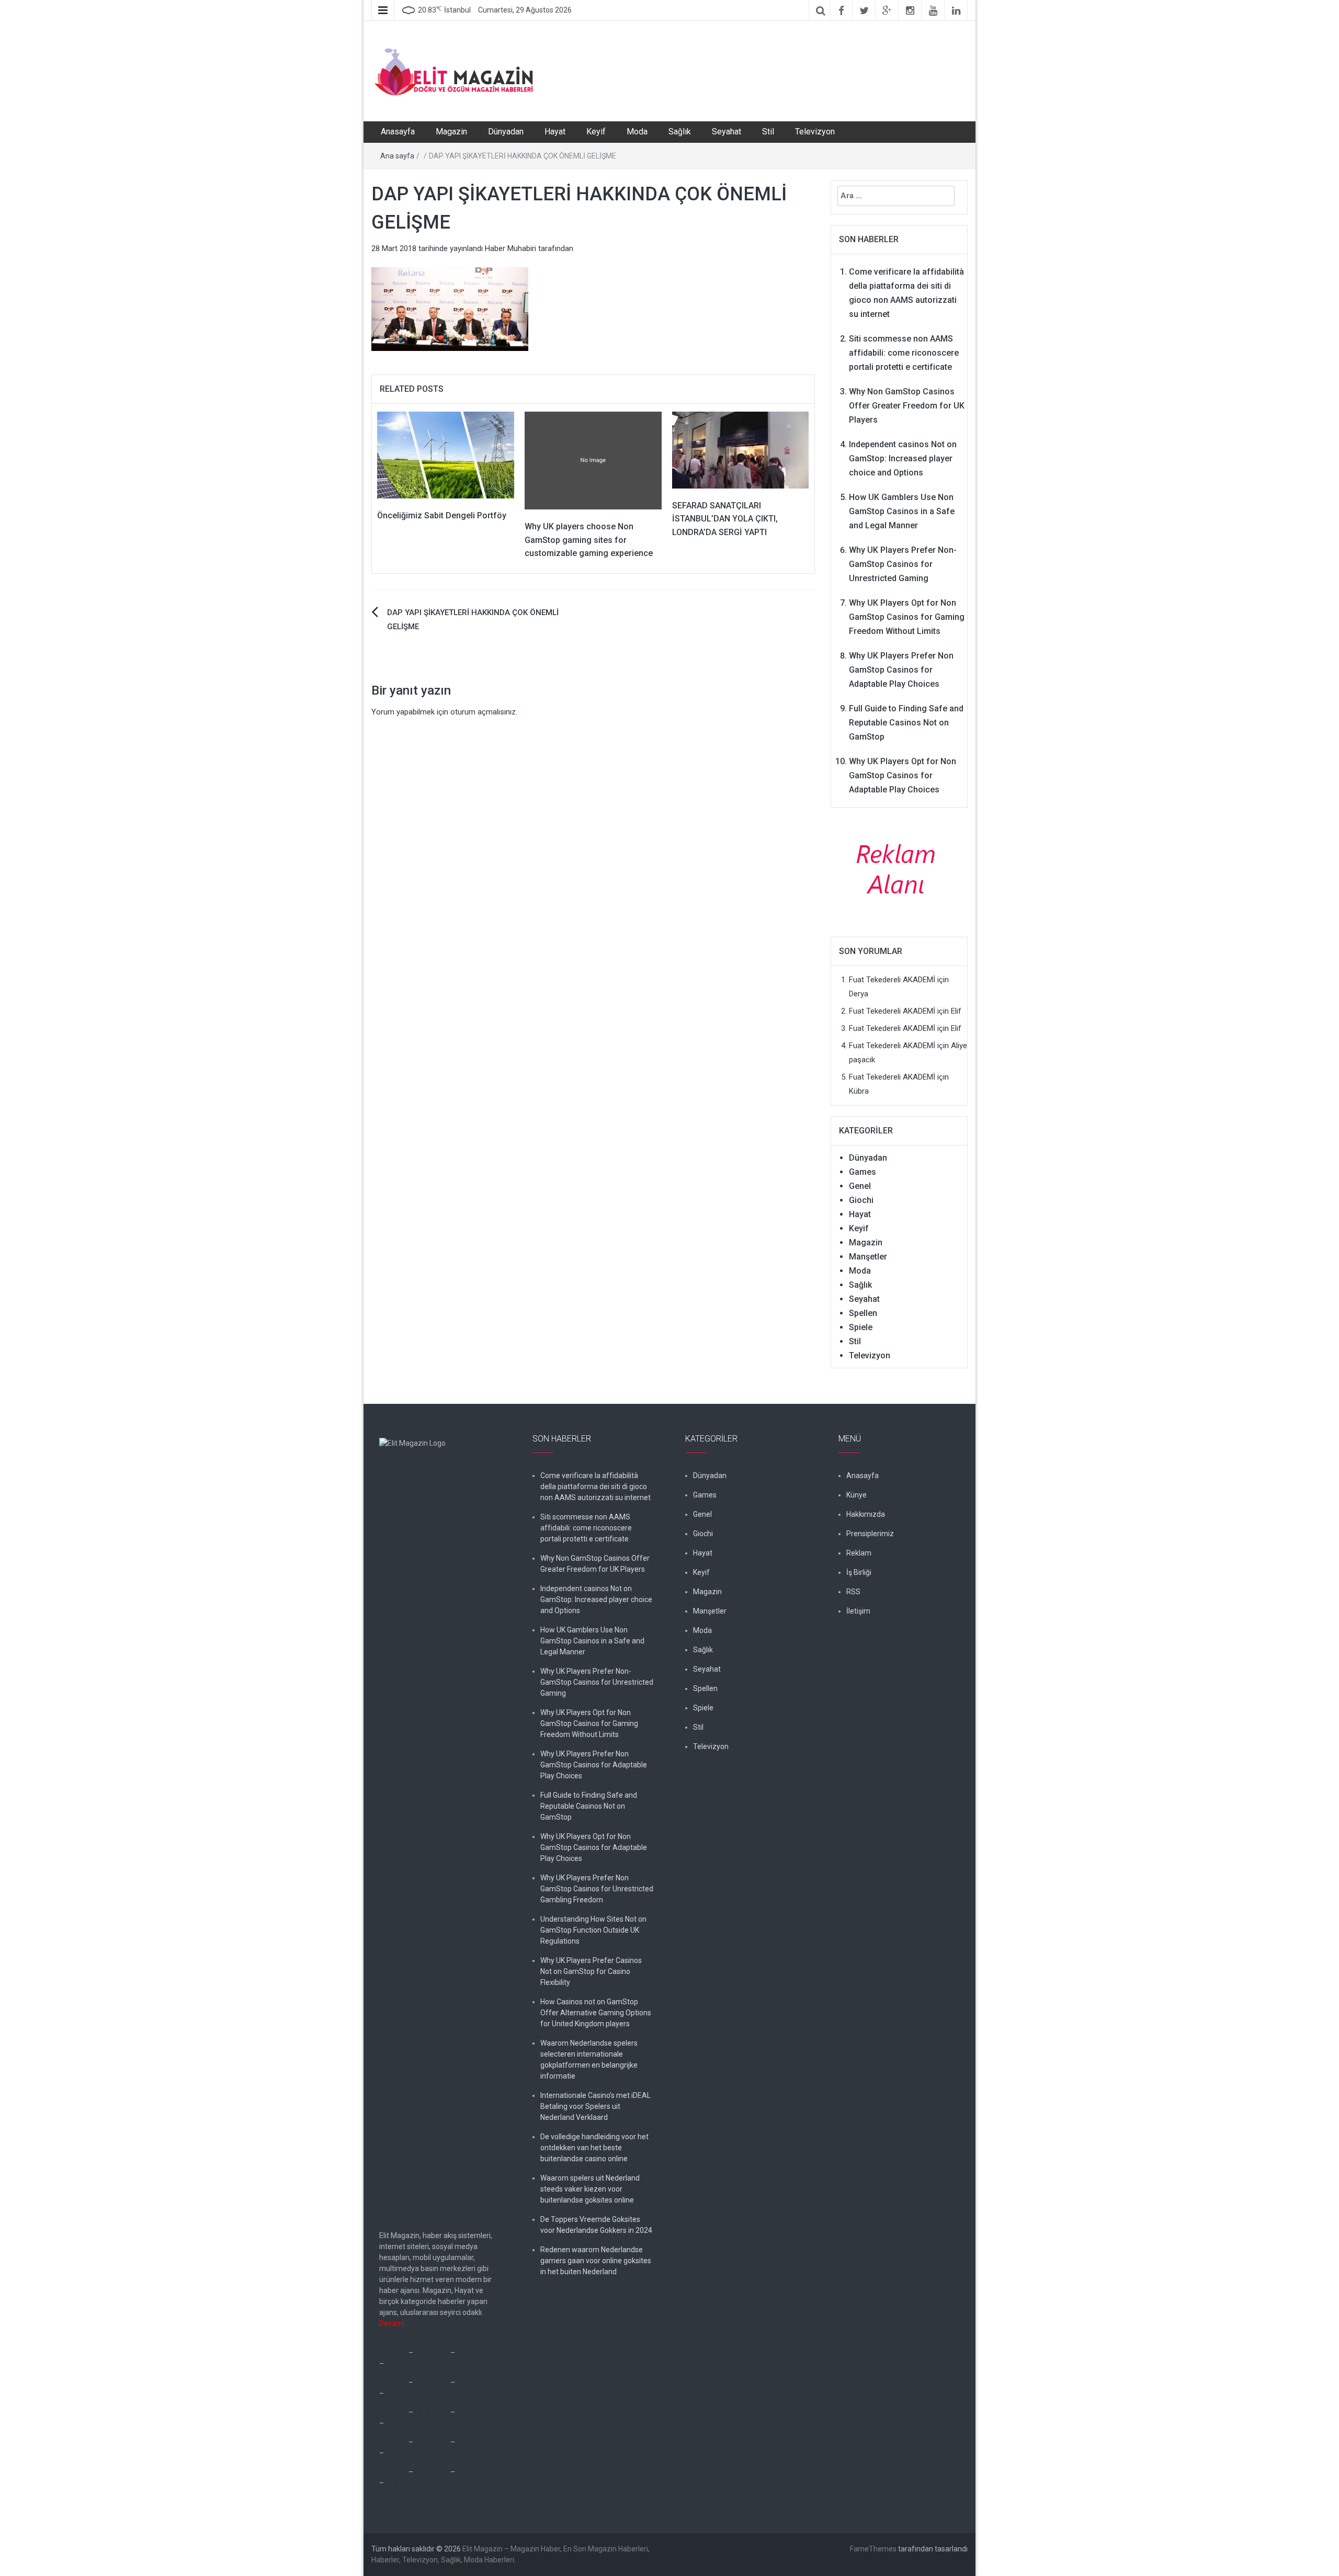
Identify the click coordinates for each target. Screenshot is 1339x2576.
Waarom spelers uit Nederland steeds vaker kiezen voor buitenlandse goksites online (590, 2189)
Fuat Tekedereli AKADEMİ (892, 980)
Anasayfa (398, 132)
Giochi (861, 1200)
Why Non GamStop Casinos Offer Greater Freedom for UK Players (907, 406)
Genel (860, 1186)
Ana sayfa (397, 156)
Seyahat (727, 132)
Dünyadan (506, 132)
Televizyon (815, 132)
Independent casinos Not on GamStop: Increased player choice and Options (903, 458)
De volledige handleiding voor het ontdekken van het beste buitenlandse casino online (594, 2148)
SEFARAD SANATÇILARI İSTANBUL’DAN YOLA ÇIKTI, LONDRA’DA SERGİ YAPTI (725, 519)
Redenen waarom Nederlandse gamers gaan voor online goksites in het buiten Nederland (596, 2261)
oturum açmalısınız (483, 712)
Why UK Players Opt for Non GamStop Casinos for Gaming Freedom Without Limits (907, 617)
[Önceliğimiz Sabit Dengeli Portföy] (446, 455)
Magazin (451, 132)
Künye (856, 1495)
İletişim (858, 1611)
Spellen (863, 1313)
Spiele (861, 1327)
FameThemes (873, 2549)
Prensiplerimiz (870, 1534)
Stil (768, 132)
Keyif (596, 132)
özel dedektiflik (410, 2364)
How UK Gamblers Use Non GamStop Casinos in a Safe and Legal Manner (902, 511)
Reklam (859, 1553)
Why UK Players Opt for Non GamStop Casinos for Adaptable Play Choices (903, 775)
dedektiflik (432, 2353)
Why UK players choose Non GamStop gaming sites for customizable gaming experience (589, 540)
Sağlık (680, 132)
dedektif (393, 2353)
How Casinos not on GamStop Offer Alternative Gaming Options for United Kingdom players (596, 2013)
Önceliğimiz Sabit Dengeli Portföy (442, 515)
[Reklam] (899, 868)
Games (863, 1172)
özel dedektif (478, 2353)
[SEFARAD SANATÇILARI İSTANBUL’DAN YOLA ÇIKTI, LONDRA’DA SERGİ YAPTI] (741, 449)
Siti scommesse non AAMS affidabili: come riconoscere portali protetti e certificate (904, 353)
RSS (853, 1592)
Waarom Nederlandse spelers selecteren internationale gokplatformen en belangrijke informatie (589, 2059)
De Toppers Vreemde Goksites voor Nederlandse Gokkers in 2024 (596, 2225)
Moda (637, 132)
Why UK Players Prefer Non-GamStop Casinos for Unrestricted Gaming (903, 564)
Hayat (555, 132)
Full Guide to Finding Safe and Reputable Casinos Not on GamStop (906, 723)
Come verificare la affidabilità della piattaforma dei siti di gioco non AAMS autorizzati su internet (595, 1486)
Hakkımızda (866, 1514)
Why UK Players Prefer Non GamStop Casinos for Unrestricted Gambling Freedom (597, 1889)
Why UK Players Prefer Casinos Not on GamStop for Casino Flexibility (591, 1971)
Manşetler (868, 1257)
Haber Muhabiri (510, 248)
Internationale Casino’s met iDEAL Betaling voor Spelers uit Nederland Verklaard (595, 2106)
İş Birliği (859, 1572)
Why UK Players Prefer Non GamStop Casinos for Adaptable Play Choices (901, 670)
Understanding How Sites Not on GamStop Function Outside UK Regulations (593, 1930)
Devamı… (394, 2323)
